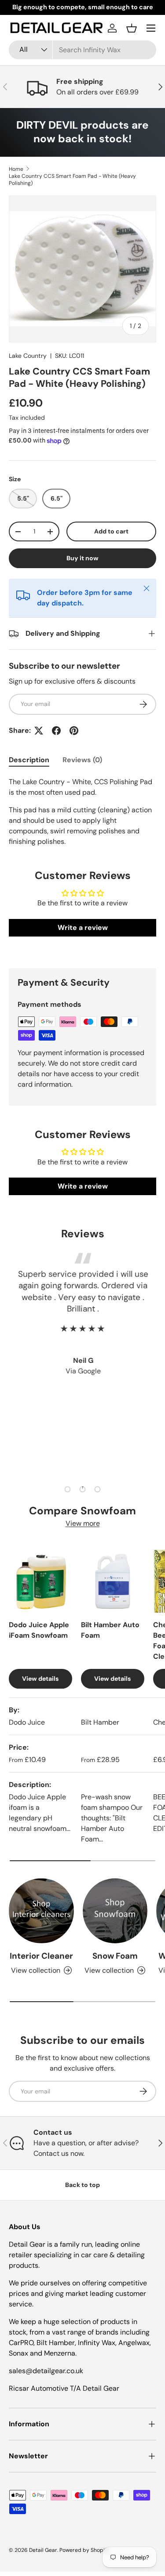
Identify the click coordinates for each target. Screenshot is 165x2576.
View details (40, 1679)
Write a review (83, 928)
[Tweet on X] (39, 731)
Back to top (82, 2185)
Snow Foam (115, 1956)
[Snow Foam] (115, 1911)
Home (16, 169)
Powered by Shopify (84, 2550)
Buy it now (82, 558)
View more (83, 1523)
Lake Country (28, 356)
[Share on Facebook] (56, 731)
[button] (132, 28)
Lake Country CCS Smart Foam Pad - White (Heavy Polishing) (72, 180)
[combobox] (82, 50)
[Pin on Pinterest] (74, 731)
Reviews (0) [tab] (82, 760)
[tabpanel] (82, 812)
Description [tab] (29, 760)
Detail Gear (43, 2550)
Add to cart (111, 531)
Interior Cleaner (41, 1956)
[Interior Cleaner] (41, 1911)
